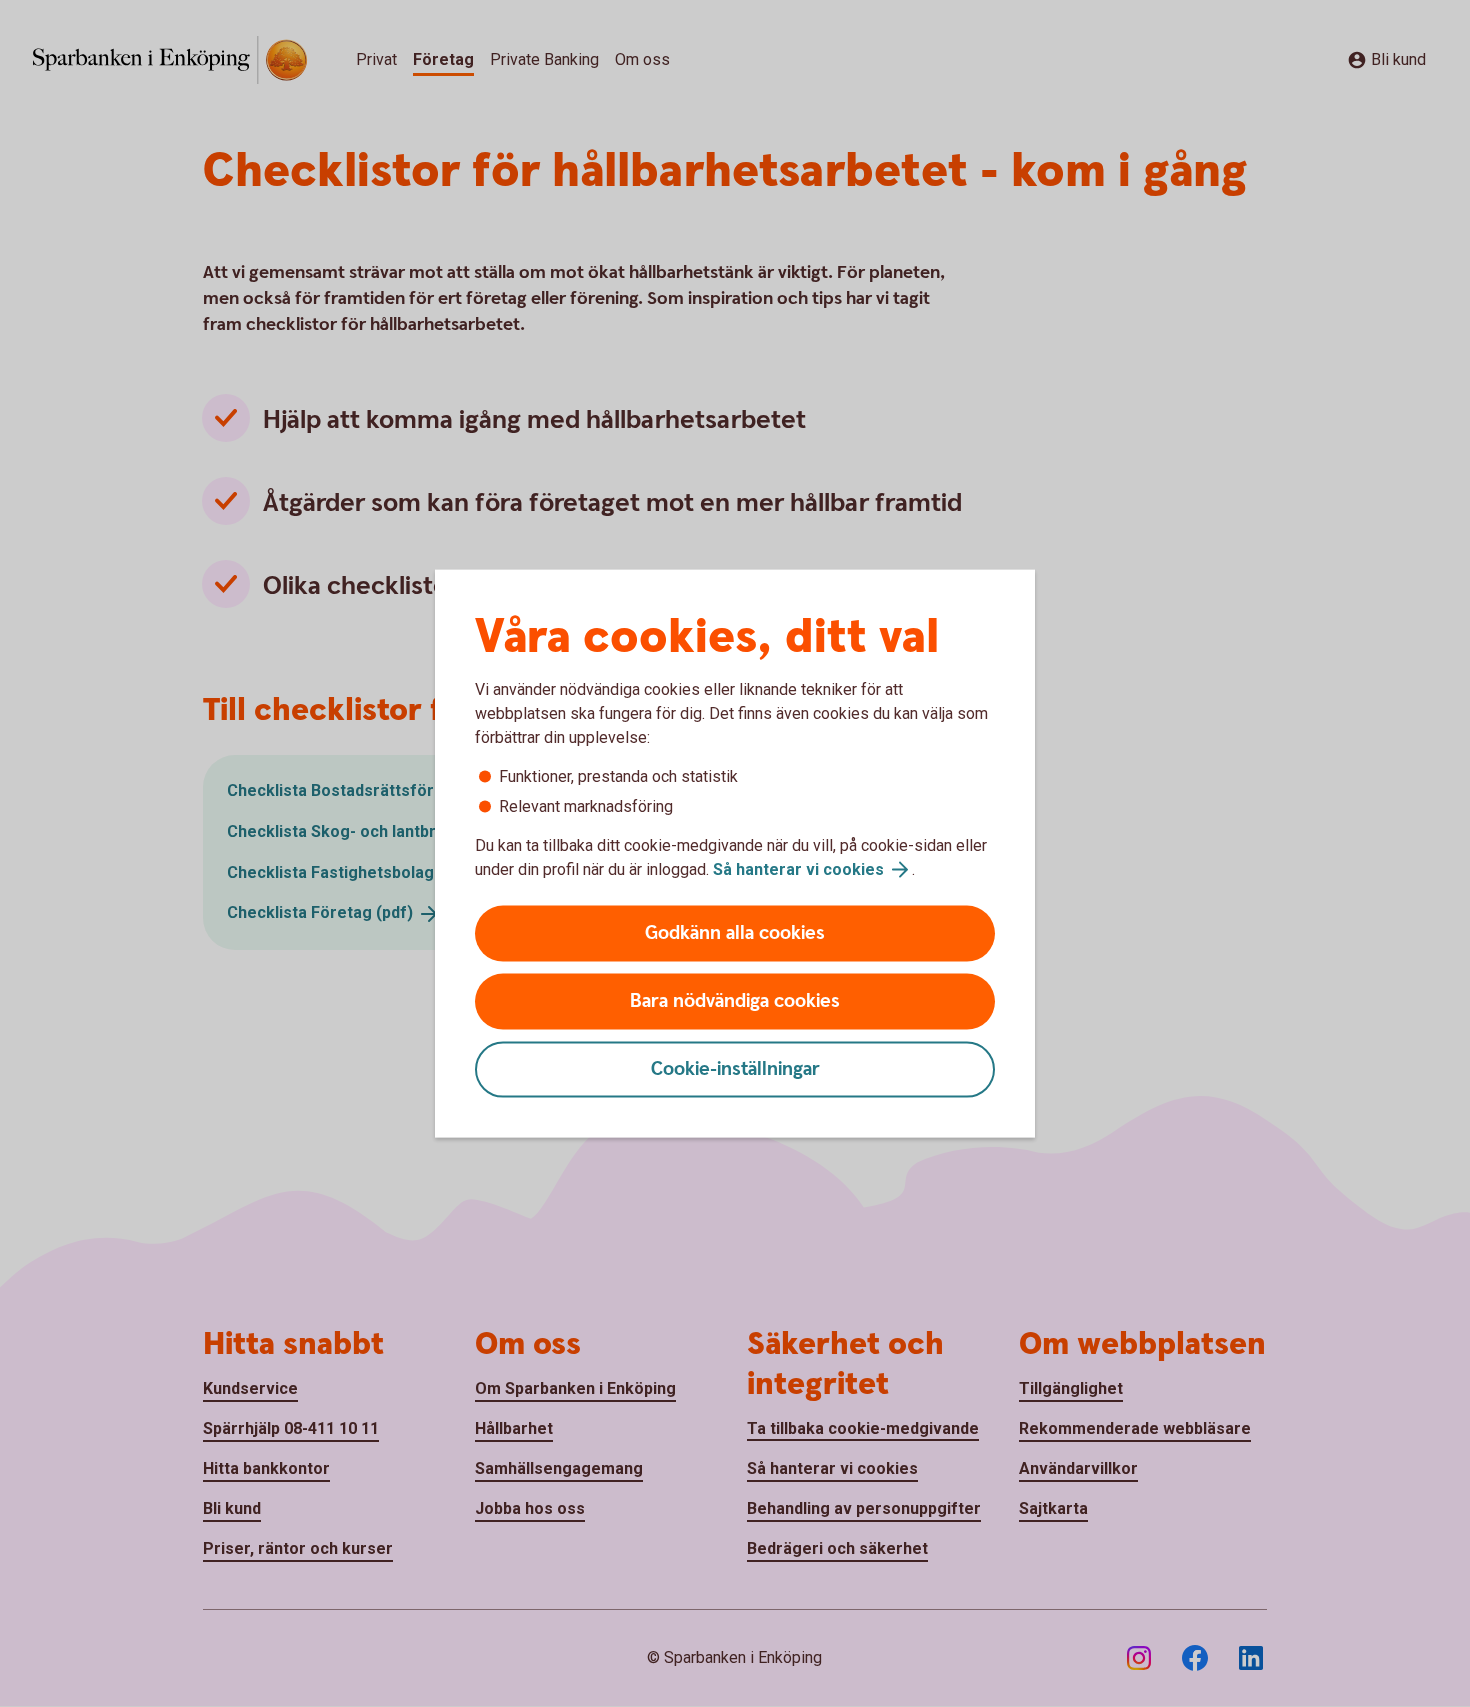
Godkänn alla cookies (735, 933)
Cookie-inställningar (735, 1069)
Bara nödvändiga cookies (735, 1001)
